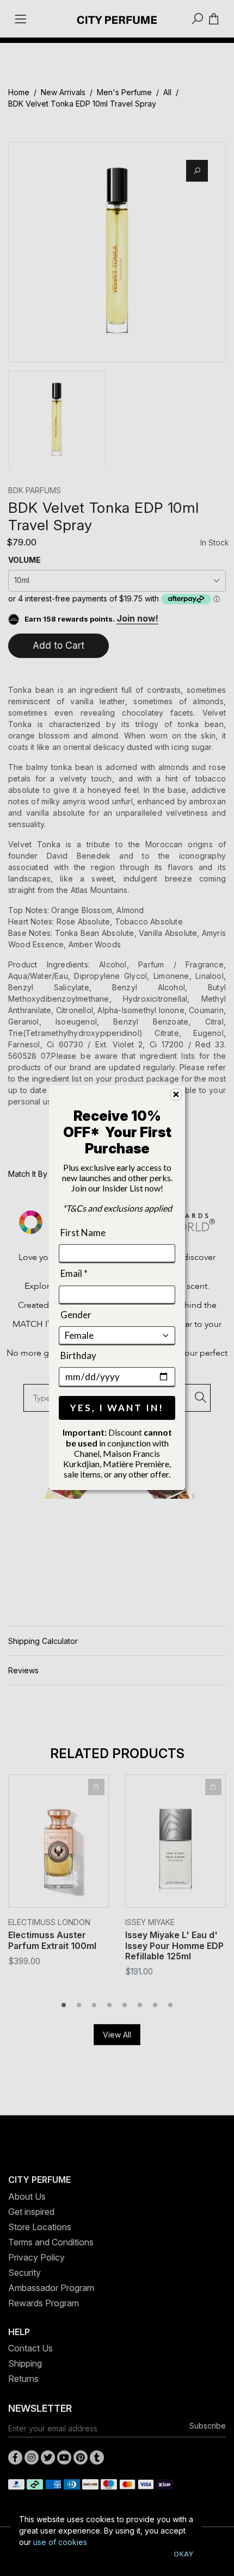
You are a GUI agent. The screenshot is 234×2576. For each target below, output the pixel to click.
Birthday (78, 1355)
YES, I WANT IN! (117, 1408)
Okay (183, 2554)
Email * (74, 1273)
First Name (83, 1233)
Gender (76, 1315)
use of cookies (60, 2542)
